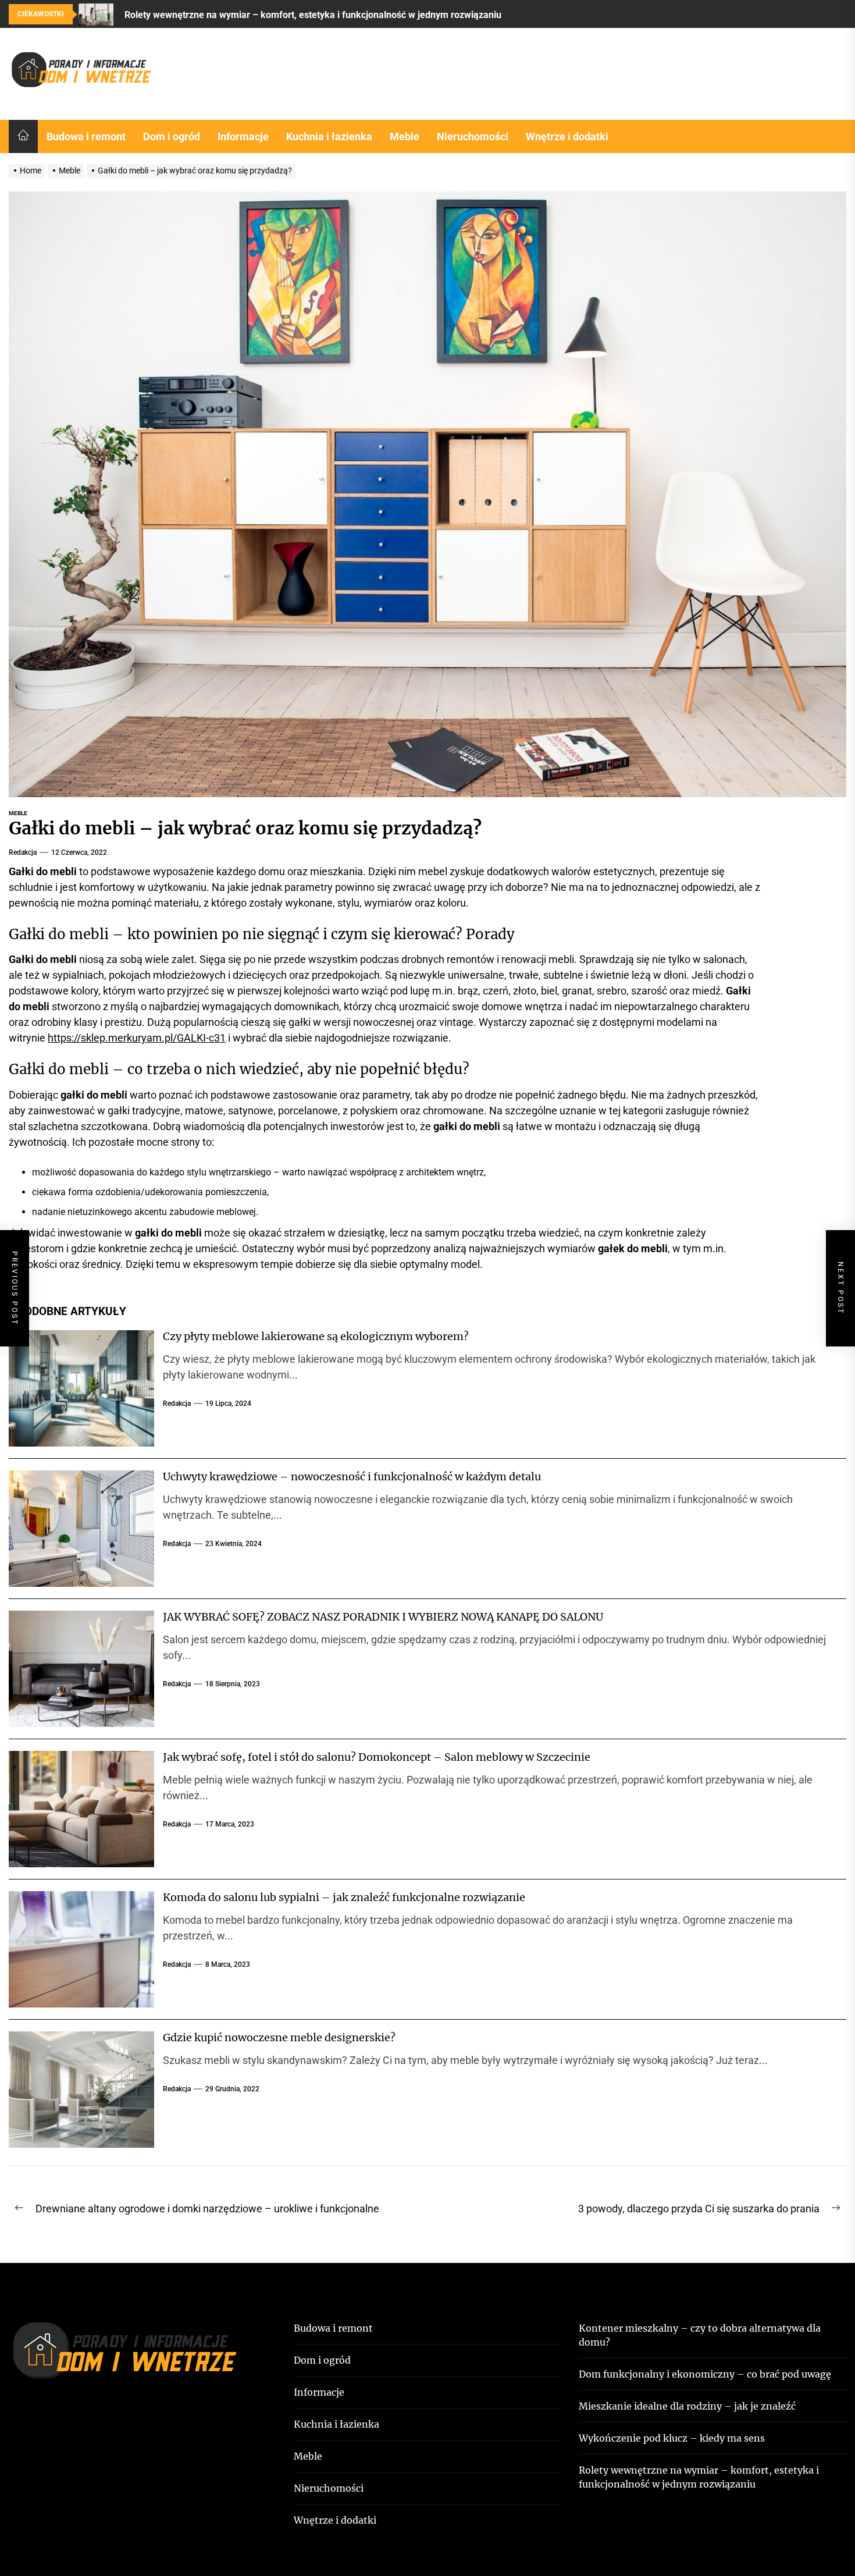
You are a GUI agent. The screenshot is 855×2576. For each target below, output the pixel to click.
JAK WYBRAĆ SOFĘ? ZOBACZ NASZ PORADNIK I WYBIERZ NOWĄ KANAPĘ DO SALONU (383, 1617)
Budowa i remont (86, 136)
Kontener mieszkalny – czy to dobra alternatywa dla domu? (700, 2335)
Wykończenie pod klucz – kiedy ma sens (672, 2438)
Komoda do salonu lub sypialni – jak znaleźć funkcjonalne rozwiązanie (344, 1897)
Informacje (243, 136)
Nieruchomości (473, 136)
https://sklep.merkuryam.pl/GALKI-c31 (137, 1038)
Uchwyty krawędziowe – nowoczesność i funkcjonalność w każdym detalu (352, 1477)
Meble (405, 136)
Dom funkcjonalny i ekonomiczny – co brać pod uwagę (705, 2374)
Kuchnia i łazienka (329, 136)
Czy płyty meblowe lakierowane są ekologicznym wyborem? (316, 1336)
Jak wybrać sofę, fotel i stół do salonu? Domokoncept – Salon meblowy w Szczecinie (377, 1757)
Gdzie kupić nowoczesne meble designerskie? (279, 2037)
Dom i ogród (172, 136)
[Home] (23, 136)
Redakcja (23, 852)
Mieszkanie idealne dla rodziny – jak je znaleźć (687, 2406)
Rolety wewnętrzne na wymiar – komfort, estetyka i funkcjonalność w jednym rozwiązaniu (699, 2477)
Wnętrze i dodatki (567, 136)
